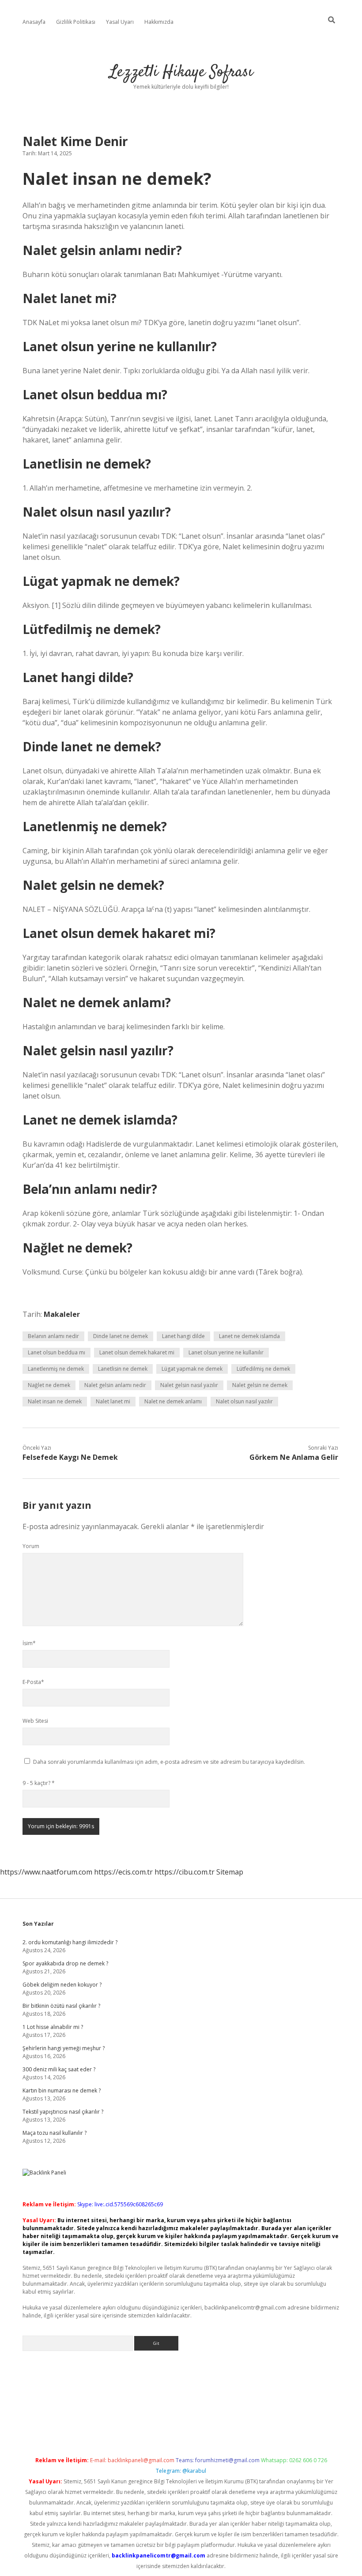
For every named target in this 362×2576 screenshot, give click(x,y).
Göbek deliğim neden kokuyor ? (62, 1985)
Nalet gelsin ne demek (260, 1385)
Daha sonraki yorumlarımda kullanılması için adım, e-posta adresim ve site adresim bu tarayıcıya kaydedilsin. (169, 1762)
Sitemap (230, 1872)
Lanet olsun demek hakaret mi (137, 1352)
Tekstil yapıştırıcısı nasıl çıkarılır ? (63, 2112)
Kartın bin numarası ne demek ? (62, 2090)
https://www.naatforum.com (46, 1872)
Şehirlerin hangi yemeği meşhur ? (64, 2048)
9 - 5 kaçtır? (39, 1783)
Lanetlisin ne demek (123, 1369)
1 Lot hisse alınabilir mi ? (53, 2027)
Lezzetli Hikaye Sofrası (181, 72)
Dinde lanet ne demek (121, 1336)
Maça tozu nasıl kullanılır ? (55, 2133)
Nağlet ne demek (49, 1385)
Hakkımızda (159, 22)
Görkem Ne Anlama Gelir (294, 1457)
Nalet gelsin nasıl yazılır (189, 1385)
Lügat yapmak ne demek (192, 1369)
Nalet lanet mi (113, 1401)
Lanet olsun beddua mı (57, 1352)
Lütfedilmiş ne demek (263, 1369)
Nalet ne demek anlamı (173, 1401)
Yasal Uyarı (120, 22)
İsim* (29, 1643)
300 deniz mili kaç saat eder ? (59, 2069)
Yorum (31, 1546)
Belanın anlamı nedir (53, 1336)
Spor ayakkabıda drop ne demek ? (65, 1963)
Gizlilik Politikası (76, 22)
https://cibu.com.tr (185, 1872)
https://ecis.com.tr (123, 1872)
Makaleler (62, 1314)
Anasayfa (34, 22)
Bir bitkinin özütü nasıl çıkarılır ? (61, 2006)
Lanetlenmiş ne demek (56, 1369)
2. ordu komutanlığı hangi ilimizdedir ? (70, 1942)
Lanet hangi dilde (183, 1336)
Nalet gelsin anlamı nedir (115, 1385)
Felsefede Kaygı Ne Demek (70, 1457)
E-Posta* (33, 1682)
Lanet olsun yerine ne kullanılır (226, 1352)
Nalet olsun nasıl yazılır (244, 1401)
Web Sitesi (35, 1721)
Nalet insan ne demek (55, 1401)
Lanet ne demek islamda (249, 1336)
